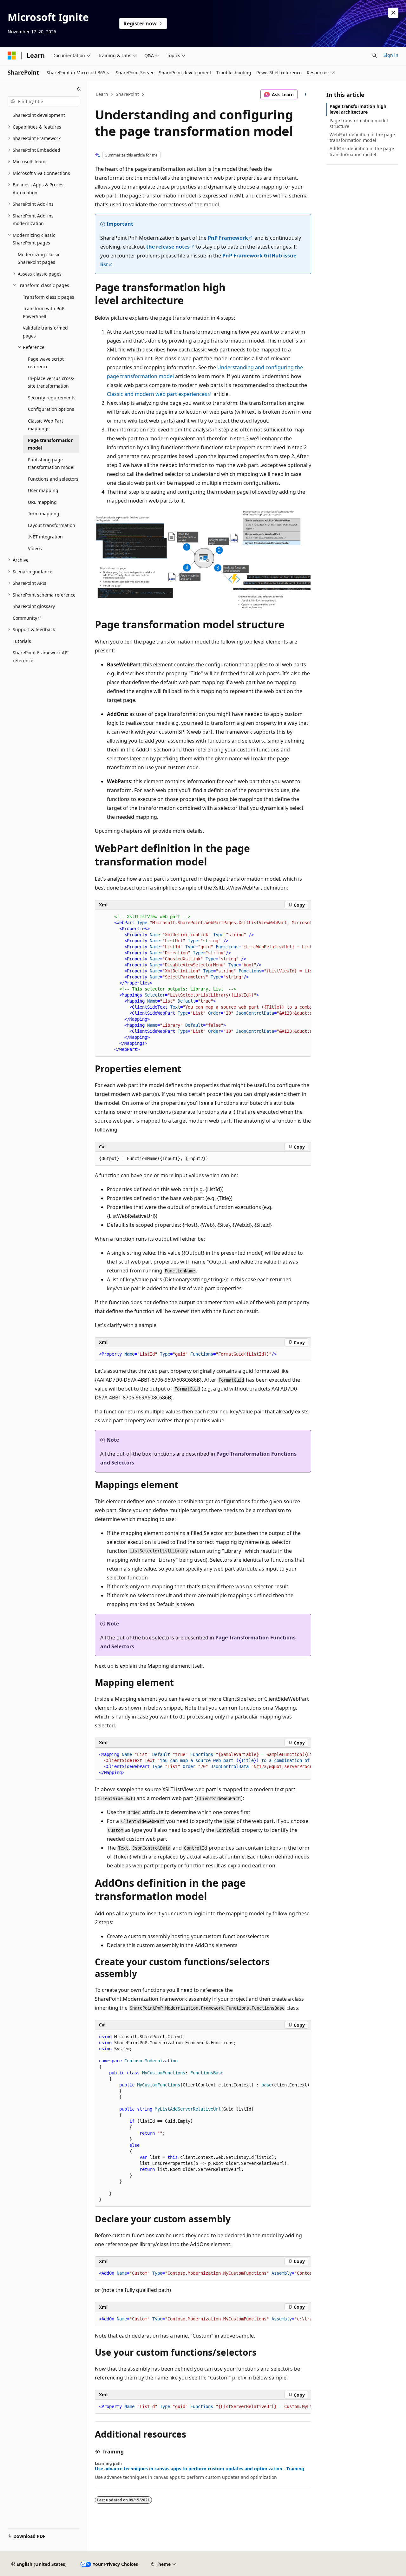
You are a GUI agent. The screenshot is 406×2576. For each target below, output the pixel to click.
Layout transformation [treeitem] (52, 525)
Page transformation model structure (359, 123)
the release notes (168, 247)
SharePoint (127, 94)
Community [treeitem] (25, 618)
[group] (203, 983)
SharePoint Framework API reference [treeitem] (41, 657)
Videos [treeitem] (35, 548)
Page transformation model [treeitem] (51, 444)
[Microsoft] (12, 56)
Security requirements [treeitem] (52, 398)
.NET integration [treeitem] (45, 537)
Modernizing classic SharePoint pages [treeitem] (39, 258)
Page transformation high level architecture (358, 109)
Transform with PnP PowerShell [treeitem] (44, 312)
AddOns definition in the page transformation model (362, 151)
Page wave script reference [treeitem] (46, 363)
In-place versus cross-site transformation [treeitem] (51, 382)
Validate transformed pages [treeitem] (45, 332)
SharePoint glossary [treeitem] (34, 606)
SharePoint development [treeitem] (39, 115)
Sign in (391, 55)
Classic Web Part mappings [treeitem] (46, 425)
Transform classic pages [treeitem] (49, 297)
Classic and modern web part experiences (157, 394)
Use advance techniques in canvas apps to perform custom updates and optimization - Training (200, 2469)
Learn (102, 94)
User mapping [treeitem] (43, 490)
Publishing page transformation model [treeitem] (51, 464)
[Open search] (375, 56)
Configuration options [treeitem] (51, 409)
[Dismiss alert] (393, 13)
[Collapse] (79, 89)
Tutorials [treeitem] (22, 641)
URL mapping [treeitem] (42, 502)
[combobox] (43, 102)
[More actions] (306, 95)
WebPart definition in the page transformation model (362, 137)
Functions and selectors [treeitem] (53, 479)
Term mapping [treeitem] (44, 514)
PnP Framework (228, 238)
